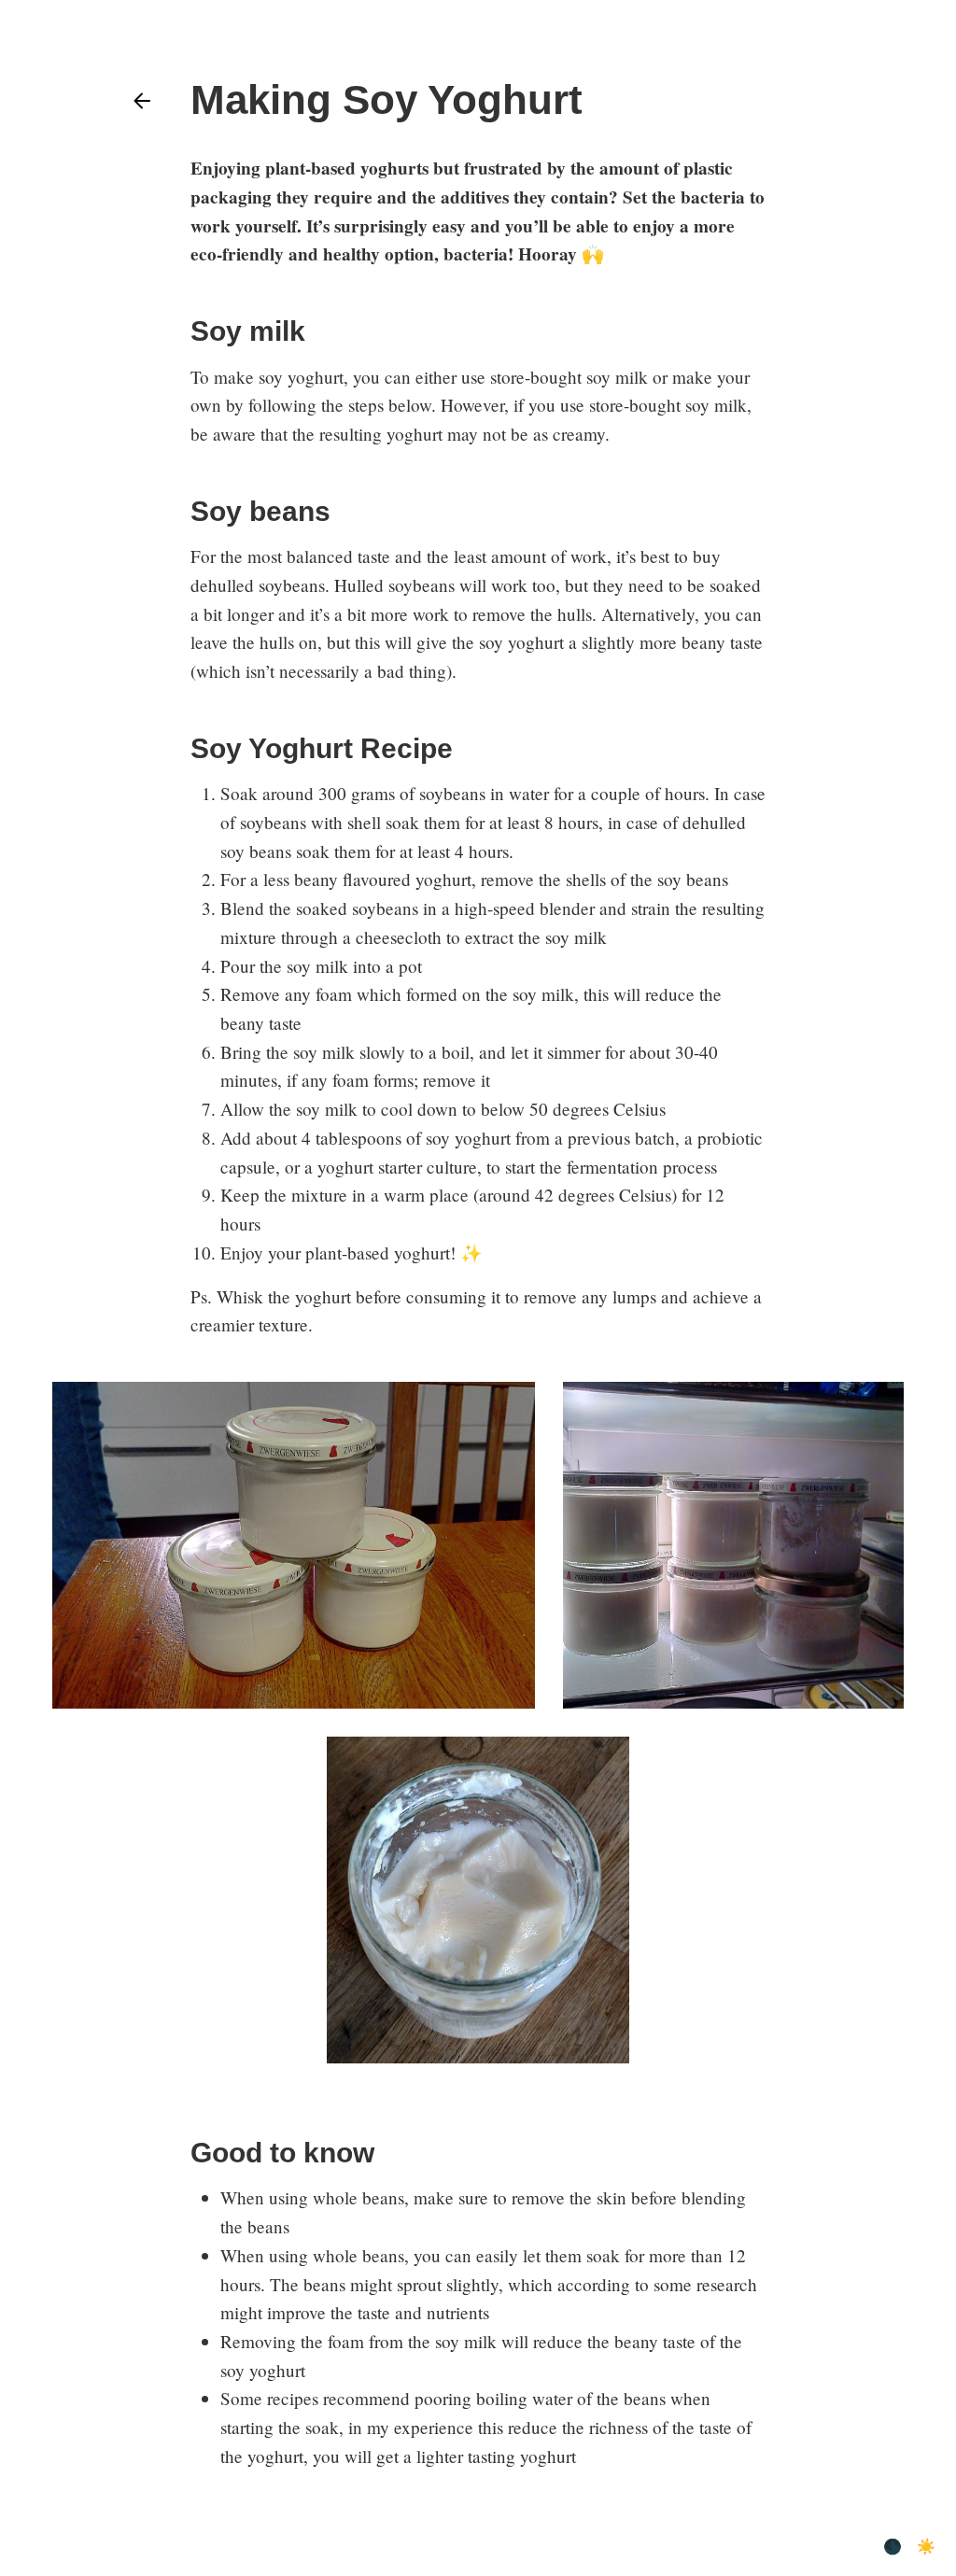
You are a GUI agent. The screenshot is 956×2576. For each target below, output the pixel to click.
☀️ (926, 2546)
